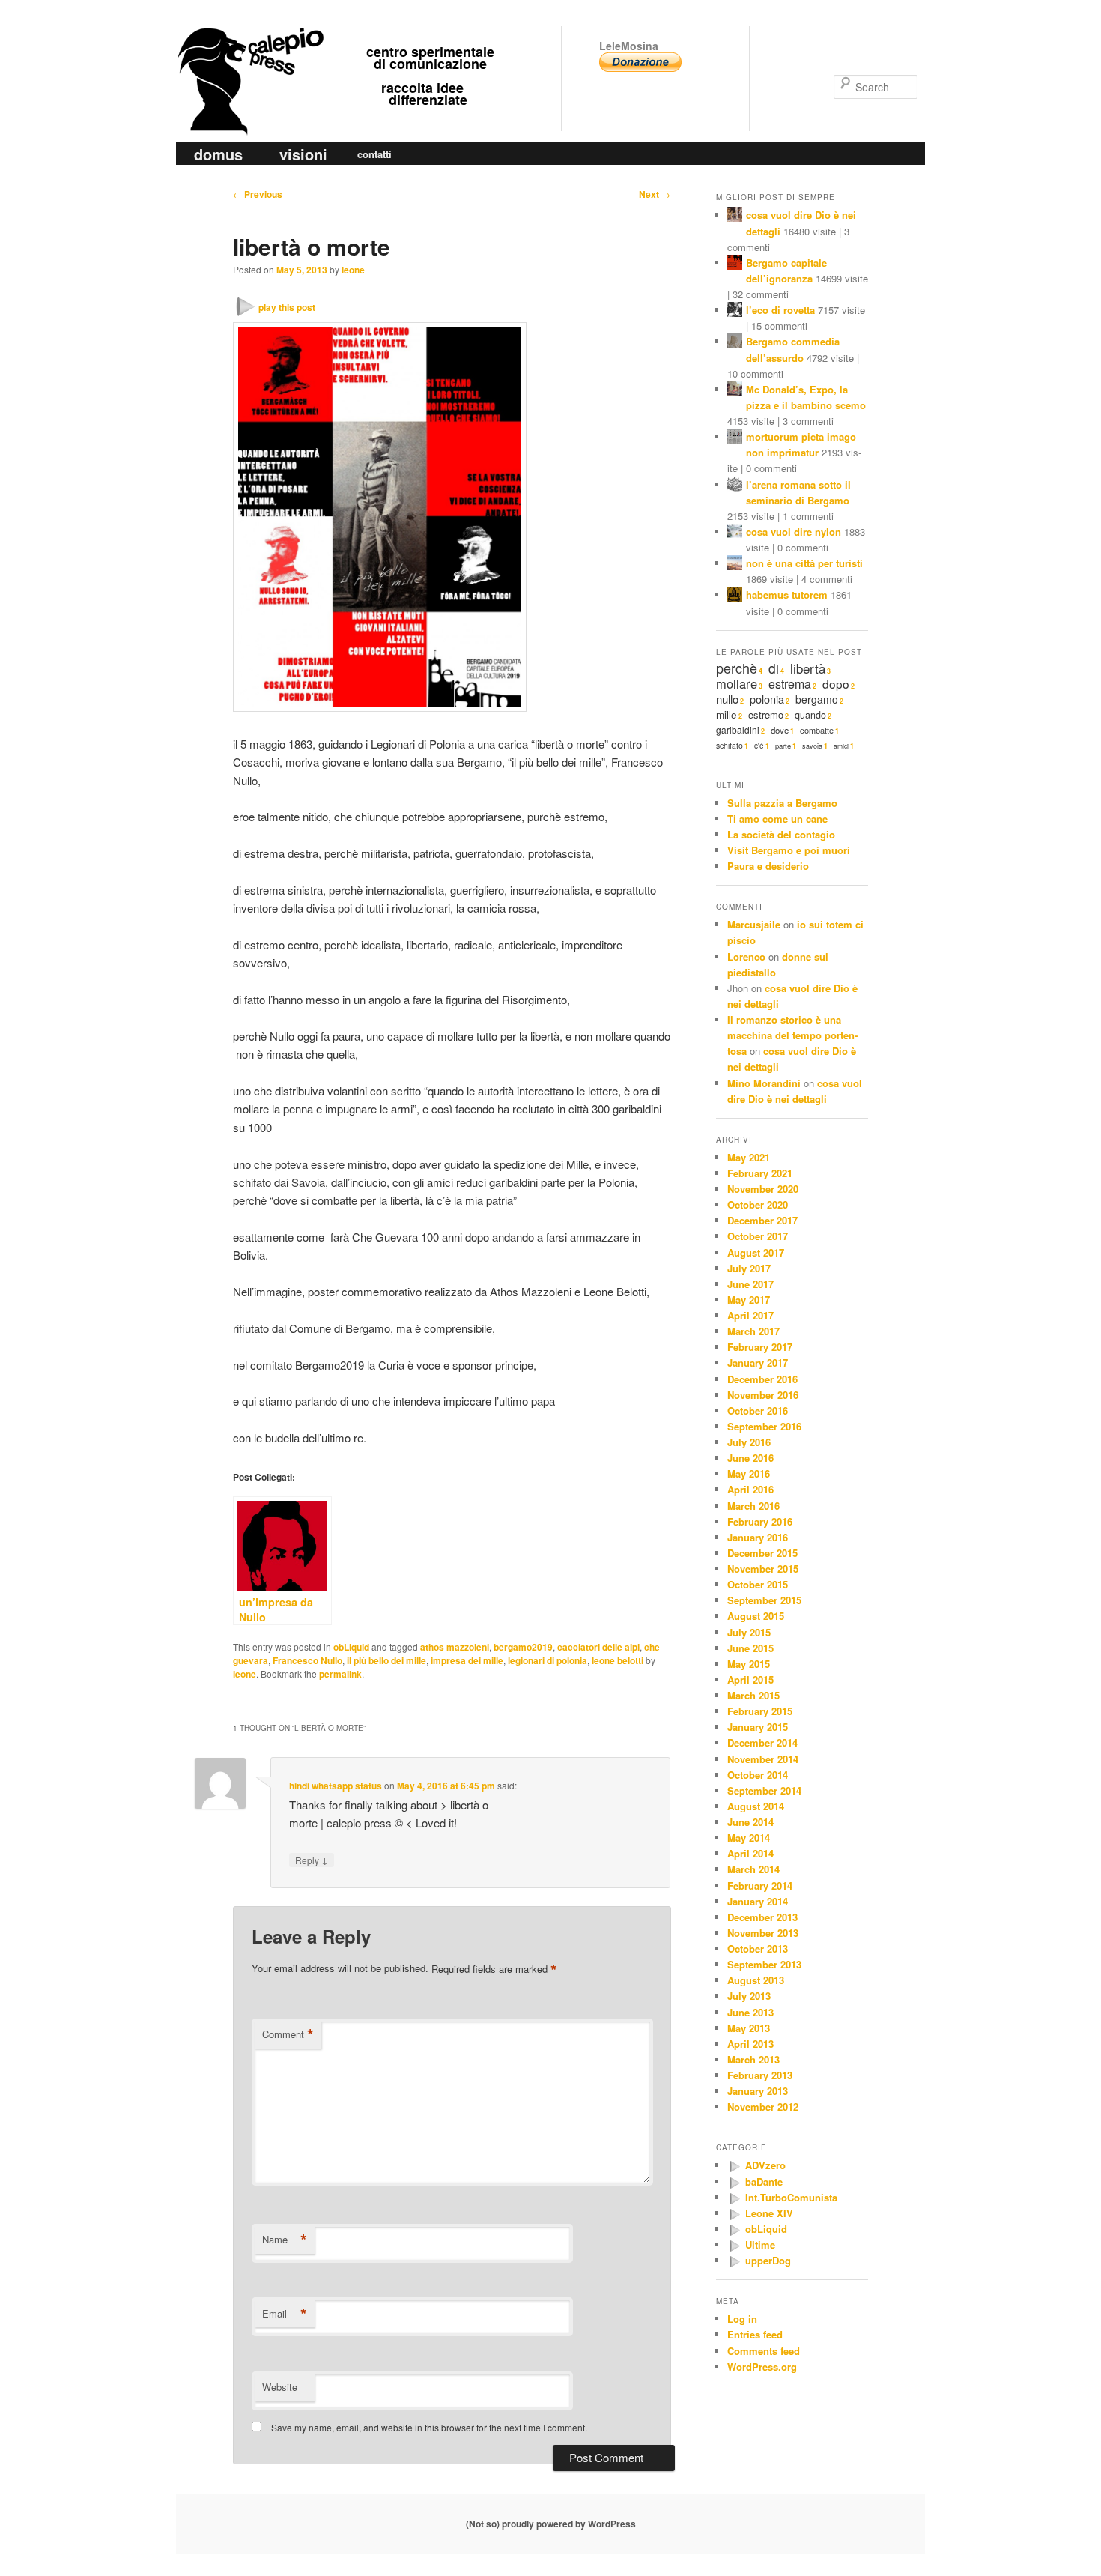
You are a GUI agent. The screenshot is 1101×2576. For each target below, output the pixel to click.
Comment (288, 2034)
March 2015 (753, 1695)
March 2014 (753, 1869)
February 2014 (760, 1886)
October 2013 (758, 1948)
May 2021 (749, 1157)
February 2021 (760, 1173)
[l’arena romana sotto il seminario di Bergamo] (735, 486)
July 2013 (749, 1996)
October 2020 (758, 1204)
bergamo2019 (523, 1647)
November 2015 (763, 1569)
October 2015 (758, 1584)
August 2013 (756, 1980)
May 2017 (749, 1300)
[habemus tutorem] (735, 596)
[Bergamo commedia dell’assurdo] (735, 343)
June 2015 (750, 1648)
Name (285, 2240)
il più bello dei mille (386, 1660)
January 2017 (758, 1363)
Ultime (760, 2244)
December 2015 (762, 1553)
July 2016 (749, 1442)
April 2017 (750, 1315)
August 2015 (756, 1616)
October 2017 (758, 1236)
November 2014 (763, 1759)
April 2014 (750, 1853)
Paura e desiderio (768, 866)
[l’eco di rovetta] (735, 311)
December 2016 (762, 1379)
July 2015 (749, 1632)
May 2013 (749, 2028)
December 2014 (762, 1742)
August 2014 (756, 1806)
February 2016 (760, 1521)
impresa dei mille (467, 1660)
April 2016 (750, 1489)
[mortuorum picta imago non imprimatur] (735, 438)
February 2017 (760, 1347)
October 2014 (758, 1775)
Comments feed (764, 2351)
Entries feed (755, 2334)
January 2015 (758, 1727)
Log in (742, 2319)
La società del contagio (781, 834)
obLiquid (351, 1647)
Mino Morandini (764, 1083)
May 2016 (749, 1473)
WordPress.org (762, 2367)
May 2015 (749, 1664)
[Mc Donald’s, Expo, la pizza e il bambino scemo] (735, 391)
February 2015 (760, 1711)
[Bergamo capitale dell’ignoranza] (735, 264)
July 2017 (749, 1268)
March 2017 (753, 1331)
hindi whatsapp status (336, 1786)
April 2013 (750, 2044)
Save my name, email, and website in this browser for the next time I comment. (429, 2427)
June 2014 (750, 1822)
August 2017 (756, 1252)
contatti (374, 154)
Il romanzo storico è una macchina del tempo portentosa (792, 1035)
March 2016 (753, 1506)
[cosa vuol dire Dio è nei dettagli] (735, 216)
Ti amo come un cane (777, 819)
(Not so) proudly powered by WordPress (551, 2524)
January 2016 (758, 1537)
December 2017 (762, 1220)
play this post (287, 307)
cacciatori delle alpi (598, 1647)
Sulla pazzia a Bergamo (782, 803)
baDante (764, 2182)
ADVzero (765, 2165)
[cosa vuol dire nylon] (735, 533)
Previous (258, 194)
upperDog (768, 2260)
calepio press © (248, 51)
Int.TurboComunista (791, 2197)
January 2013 (758, 2091)
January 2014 (758, 1901)
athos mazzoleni (455, 1647)
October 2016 (758, 1411)
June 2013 (750, 2012)
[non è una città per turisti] (735, 565)
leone (353, 270)
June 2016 (750, 1458)
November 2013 (763, 1933)
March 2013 (753, 2059)
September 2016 (764, 1426)
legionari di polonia (548, 1660)
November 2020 (763, 1189)
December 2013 (762, 1917)
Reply (312, 1860)
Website (280, 2387)
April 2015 (750, 1679)
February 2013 (760, 2075)
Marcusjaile (754, 924)
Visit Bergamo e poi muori (789, 850)
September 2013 (764, 1964)
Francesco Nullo (307, 1660)
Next (655, 194)
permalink (340, 1674)
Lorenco (746, 956)
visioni (303, 154)
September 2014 (764, 1790)
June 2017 (750, 1284)
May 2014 (749, 1838)
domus (218, 154)
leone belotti (618, 1660)
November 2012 (763, 2107)
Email (285, 2314)
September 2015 (764, 1600)
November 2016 (763, 1395)
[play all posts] (734, 2167)
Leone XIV (769, 2213)
